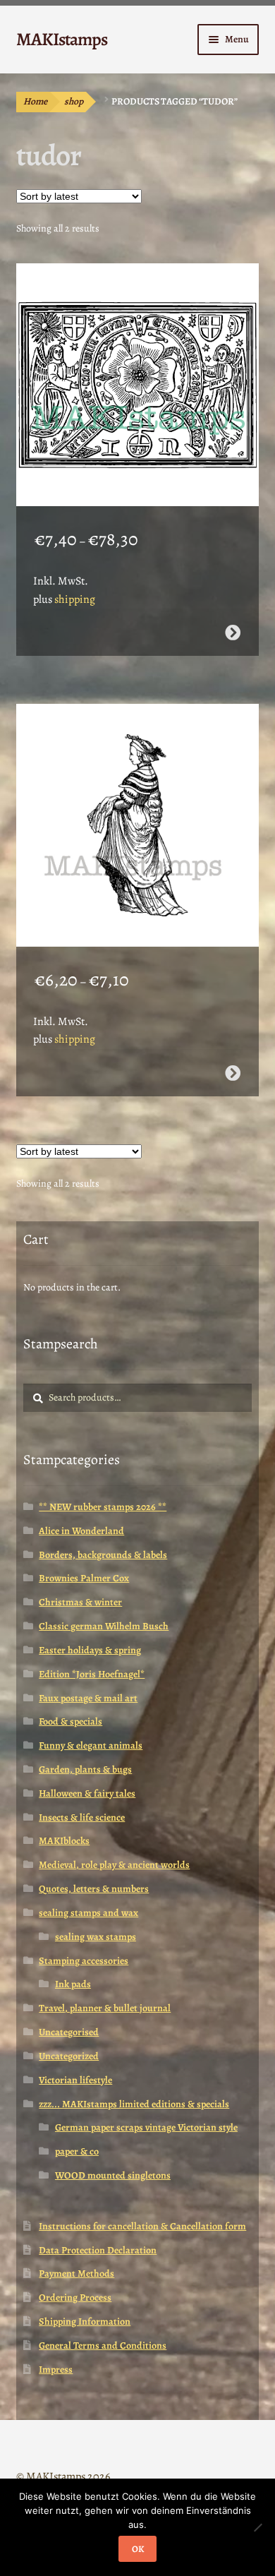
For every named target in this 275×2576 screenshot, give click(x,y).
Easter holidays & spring (90, 1650)
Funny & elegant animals (91, 1745)
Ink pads (73, 1984)
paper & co (77, 2151)
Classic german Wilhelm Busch (104, 1626)
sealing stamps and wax (88, 1913)
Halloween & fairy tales (87, 1793)
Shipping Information (85, 2322)
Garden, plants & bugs (85, 1769)
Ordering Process (75, 2298)
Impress (56, 2370)
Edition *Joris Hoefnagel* (92, 1674)
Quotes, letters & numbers (94, 1889)
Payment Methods (77, 2274)
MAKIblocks (64, 1841)
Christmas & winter (80, 1602)
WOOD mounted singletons (113, 2175)
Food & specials (71, 1721)
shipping (75, 599)
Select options (233, 633)
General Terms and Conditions (103, 2346)
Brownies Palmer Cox (84, 1578)
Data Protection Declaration (98, 2250)
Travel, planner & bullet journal (105, 2008)
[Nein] (257, 2527)
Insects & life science (82, 1817)
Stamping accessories (84, 1961)
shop (74, 101)
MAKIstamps (62, 39)
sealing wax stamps (96, 1937)
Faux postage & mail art (88, 1698)
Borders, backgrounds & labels (103, 1555)
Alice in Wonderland (81, 1531)
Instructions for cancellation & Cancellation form (142, 2226)
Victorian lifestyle (75, 2080)
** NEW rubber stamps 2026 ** (103, 1507)
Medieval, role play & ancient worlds (114, 1865)
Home (35, 101)
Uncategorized (69, 2056)
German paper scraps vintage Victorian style (146, 2127)
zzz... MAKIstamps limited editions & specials (134, 2104)
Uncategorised (69, 2032)
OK (138, 2549)
